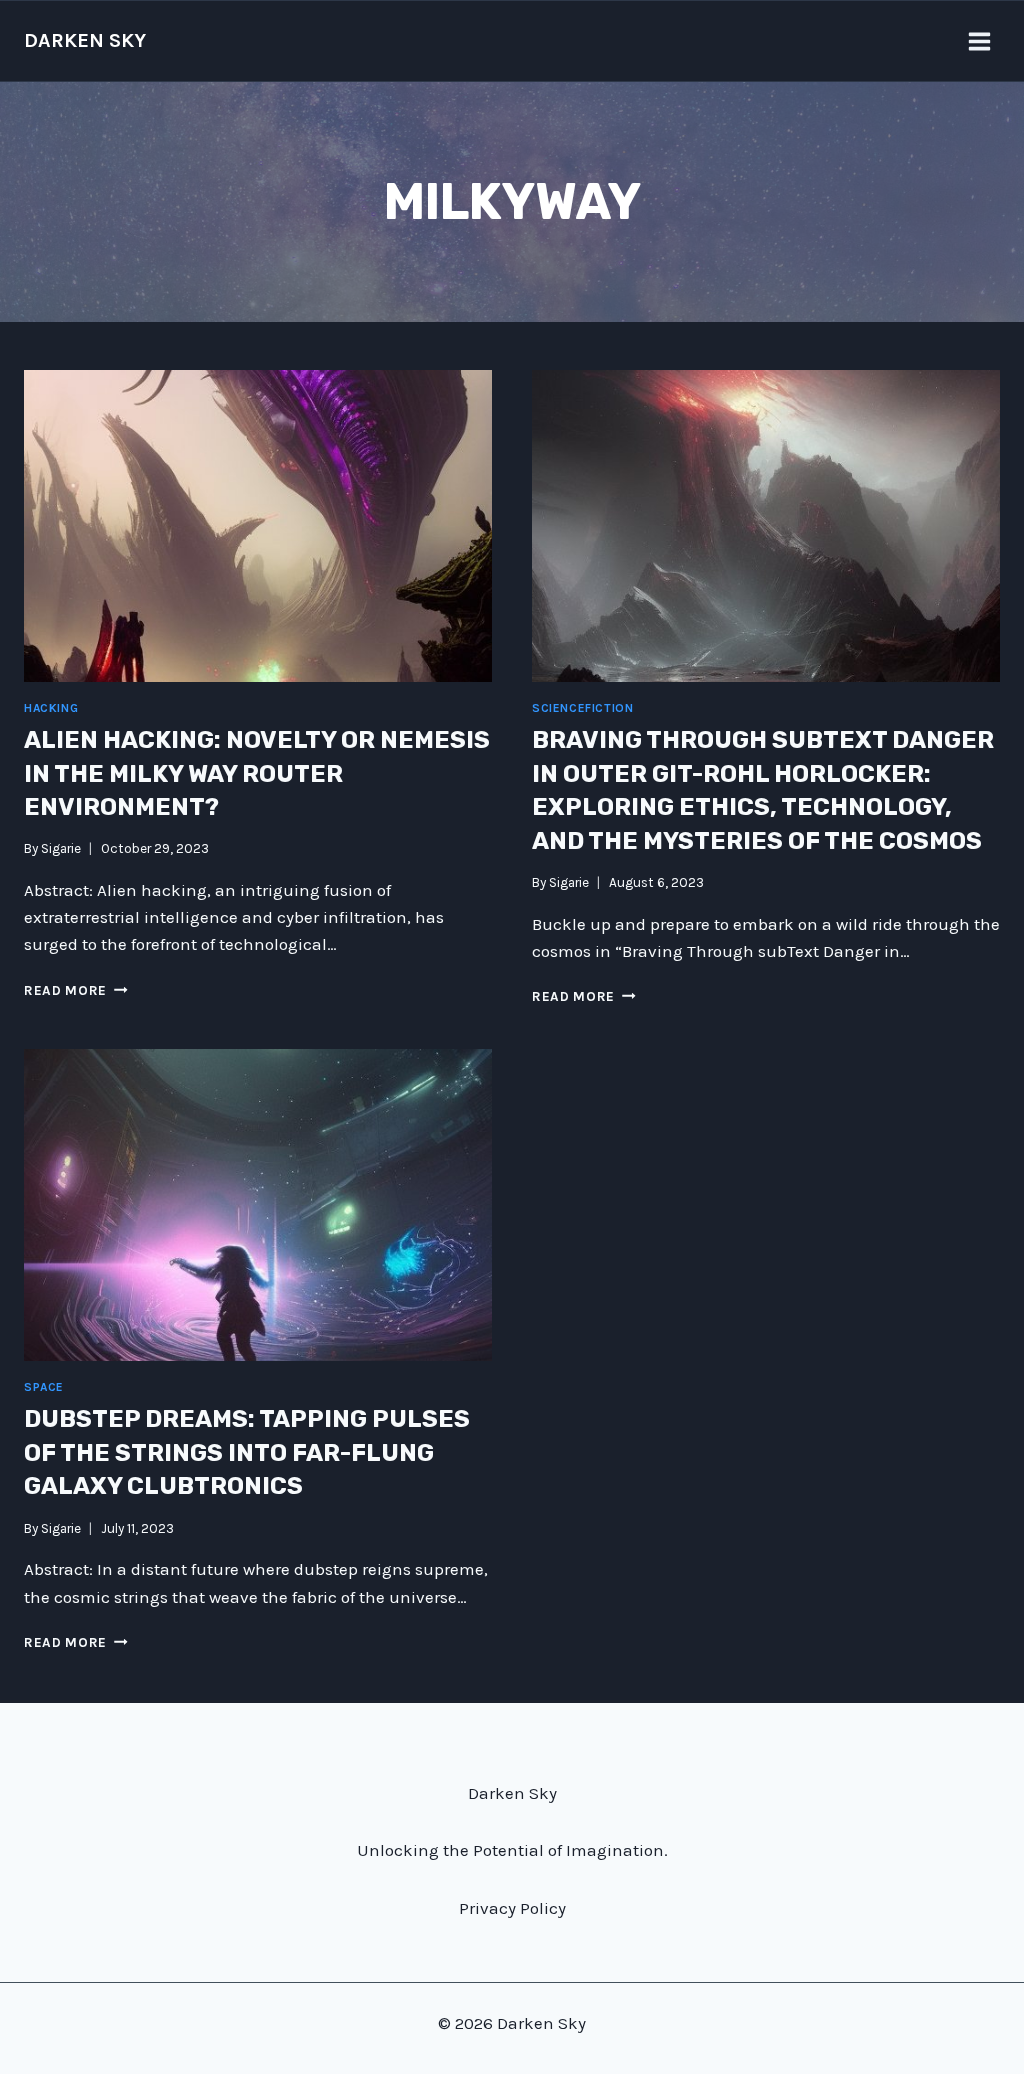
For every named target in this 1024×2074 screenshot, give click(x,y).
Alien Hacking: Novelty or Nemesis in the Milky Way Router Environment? (257, 773)
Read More (76, 990)
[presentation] (258, 526)
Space (44, 1387)
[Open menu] (979, 41)
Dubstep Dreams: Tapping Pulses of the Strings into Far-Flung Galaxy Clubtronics (247, 1452)
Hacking (51, 708)
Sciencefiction (582, 708)
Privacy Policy (512, 1908)
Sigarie (61, 848)
